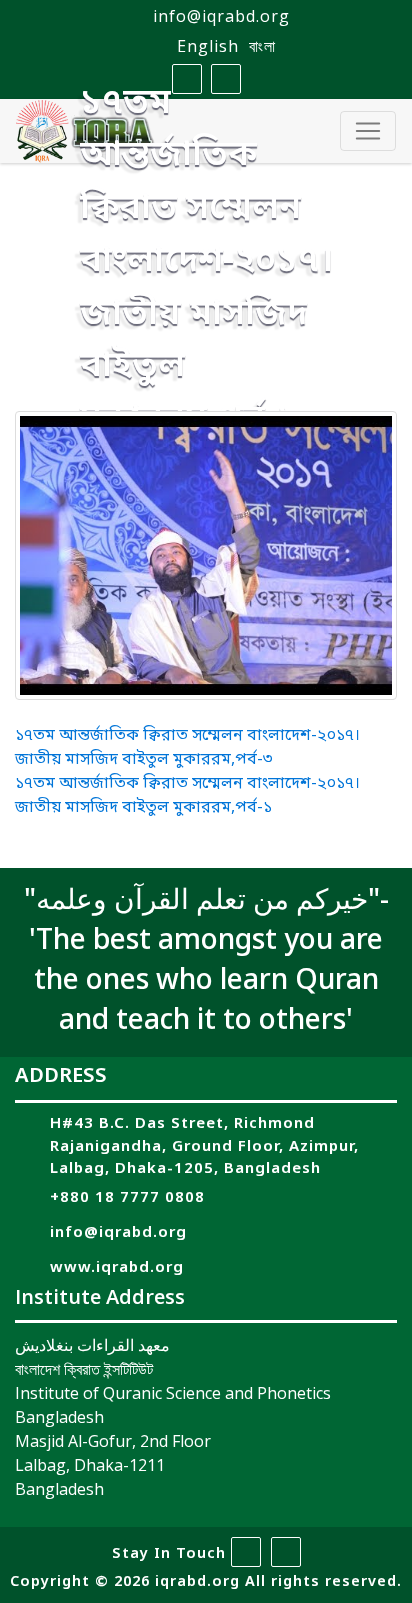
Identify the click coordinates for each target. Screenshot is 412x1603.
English (208, 46)
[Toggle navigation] (368, 131)
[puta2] (206, 555)
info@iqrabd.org (221, 16)
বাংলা (262, 46)
